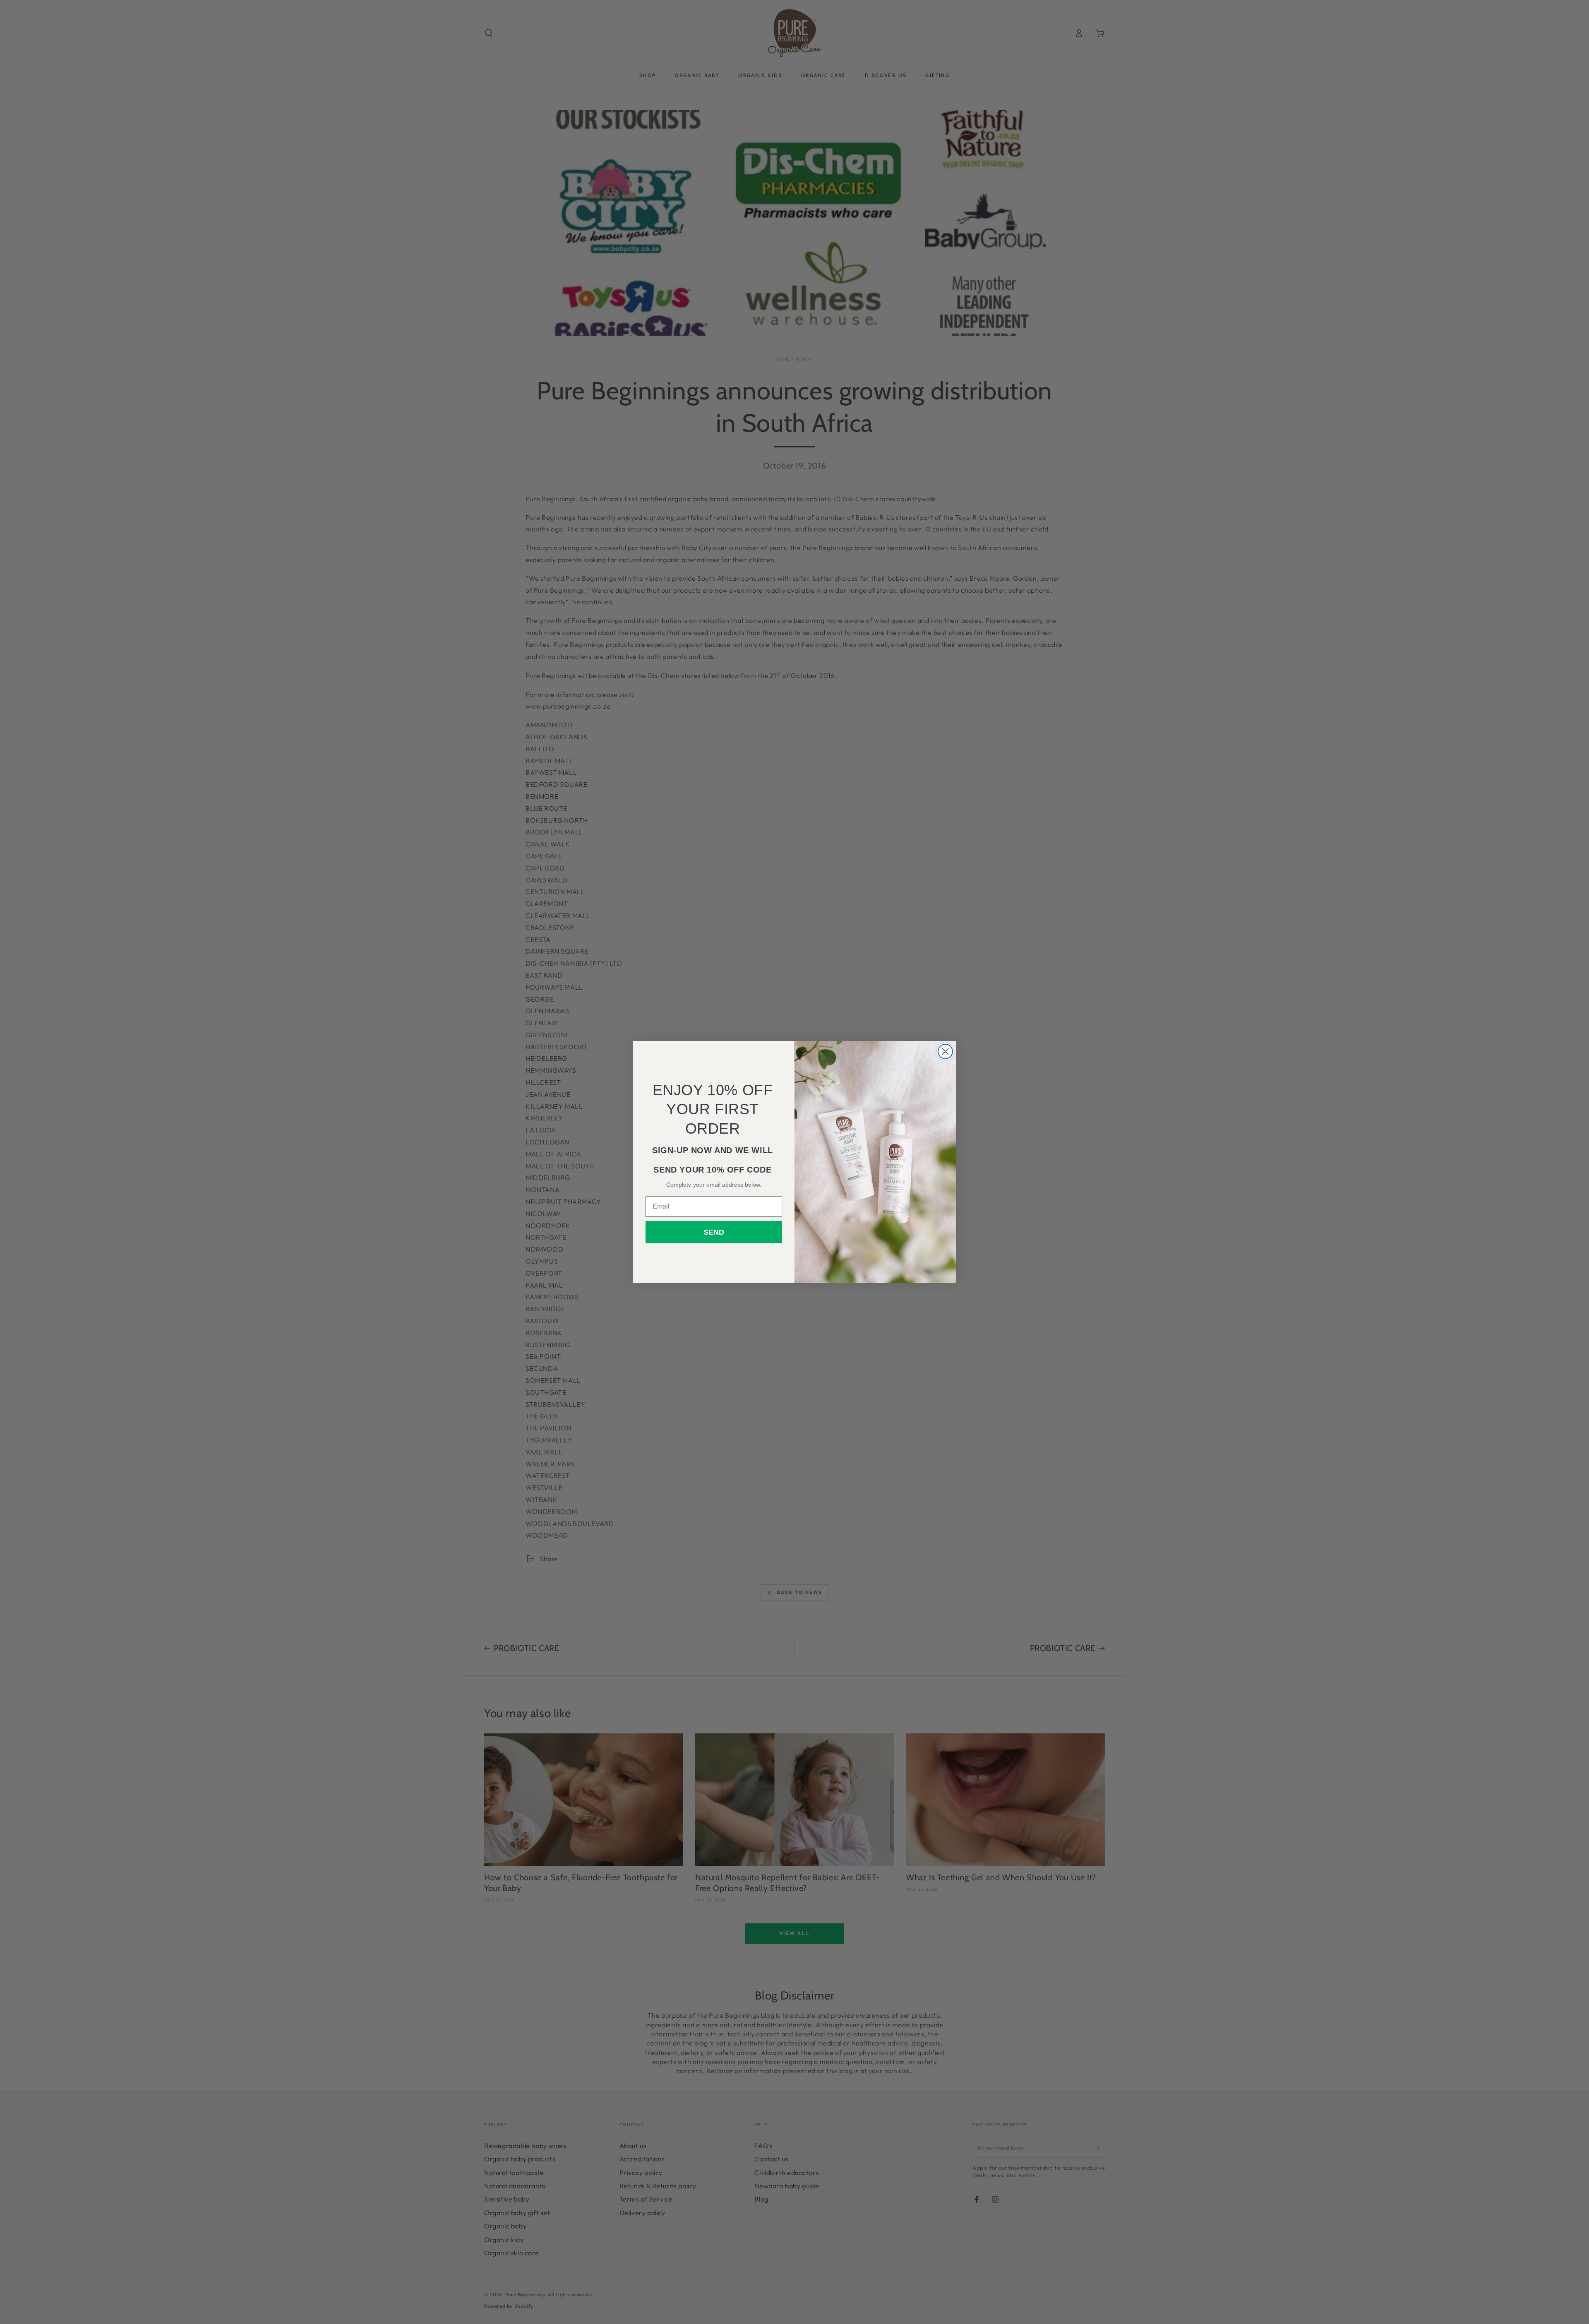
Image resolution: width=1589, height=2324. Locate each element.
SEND (714, 1232)
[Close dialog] (945, 1051)
